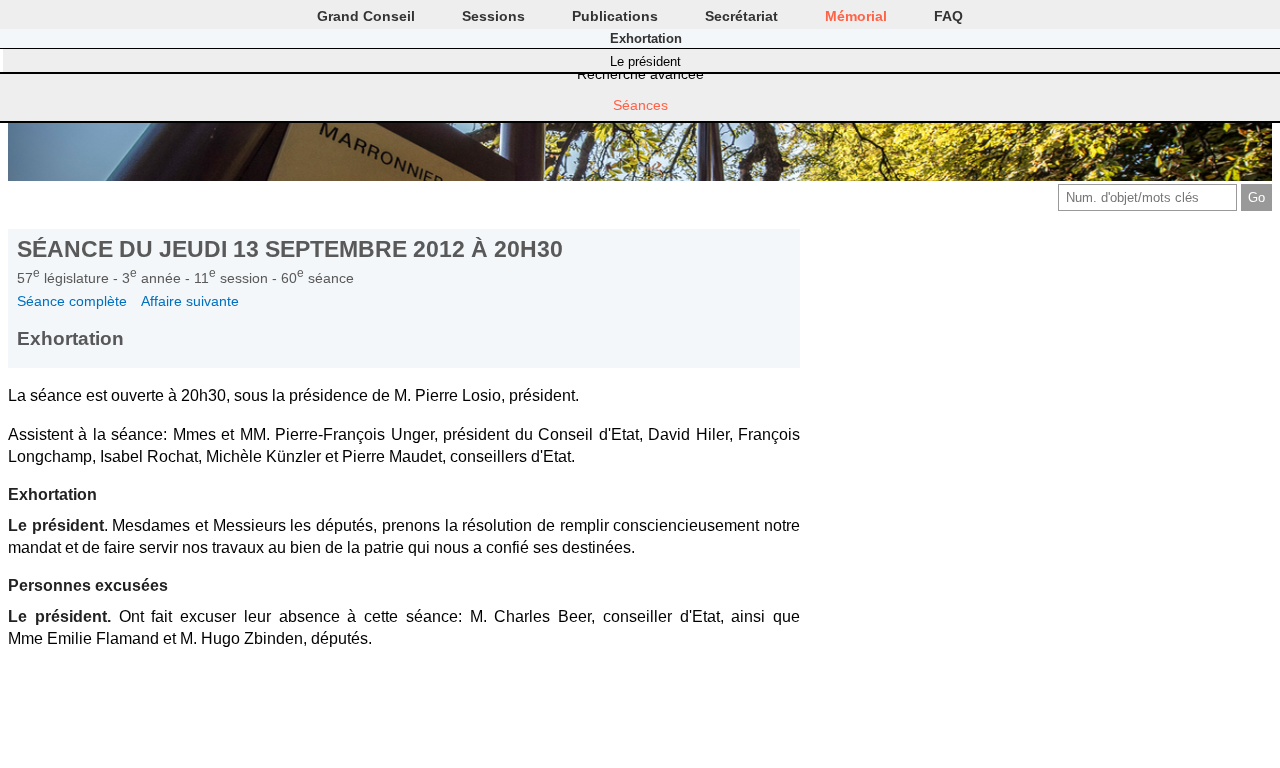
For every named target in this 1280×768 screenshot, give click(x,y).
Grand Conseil (366, 16)
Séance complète (72, 301)
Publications (615, 16)
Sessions (493, 16)
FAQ (948, 16)
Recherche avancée (640, 74)
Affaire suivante (190, 301)
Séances (640, 105)
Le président (645, 61)
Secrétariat (741, 16)
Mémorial (856, 16)
